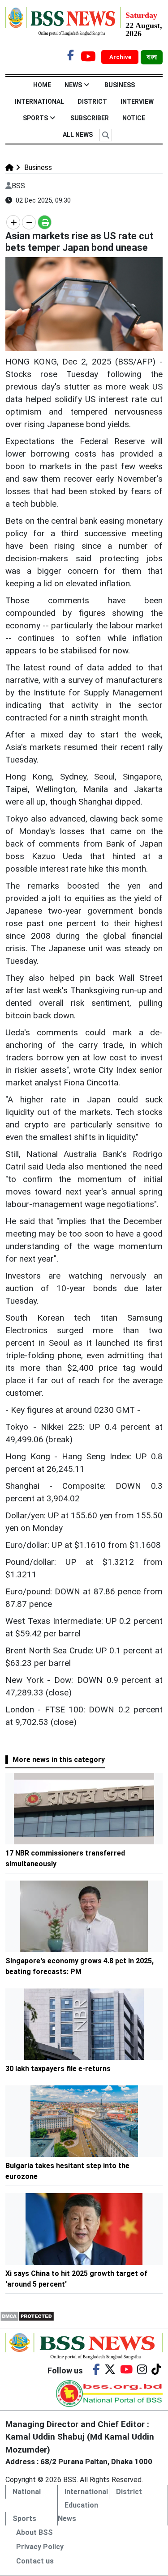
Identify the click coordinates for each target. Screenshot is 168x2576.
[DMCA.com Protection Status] (27, 2315)
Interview (137, 102)
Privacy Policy (40, 2547)
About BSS (34, 2532)
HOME (42, 85)
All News (78, 135)
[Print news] (45, 222)
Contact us (35, 2561)
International (39, 102)
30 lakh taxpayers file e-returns (58, 2069)
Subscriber (90, 118)
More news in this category (59, 1760)
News (73, 85)
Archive (121, 57)
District (92, 102)
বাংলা (152, 57)
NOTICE (134, 118)
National (27, 2492)
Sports (35, 118)
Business (120, 85)
